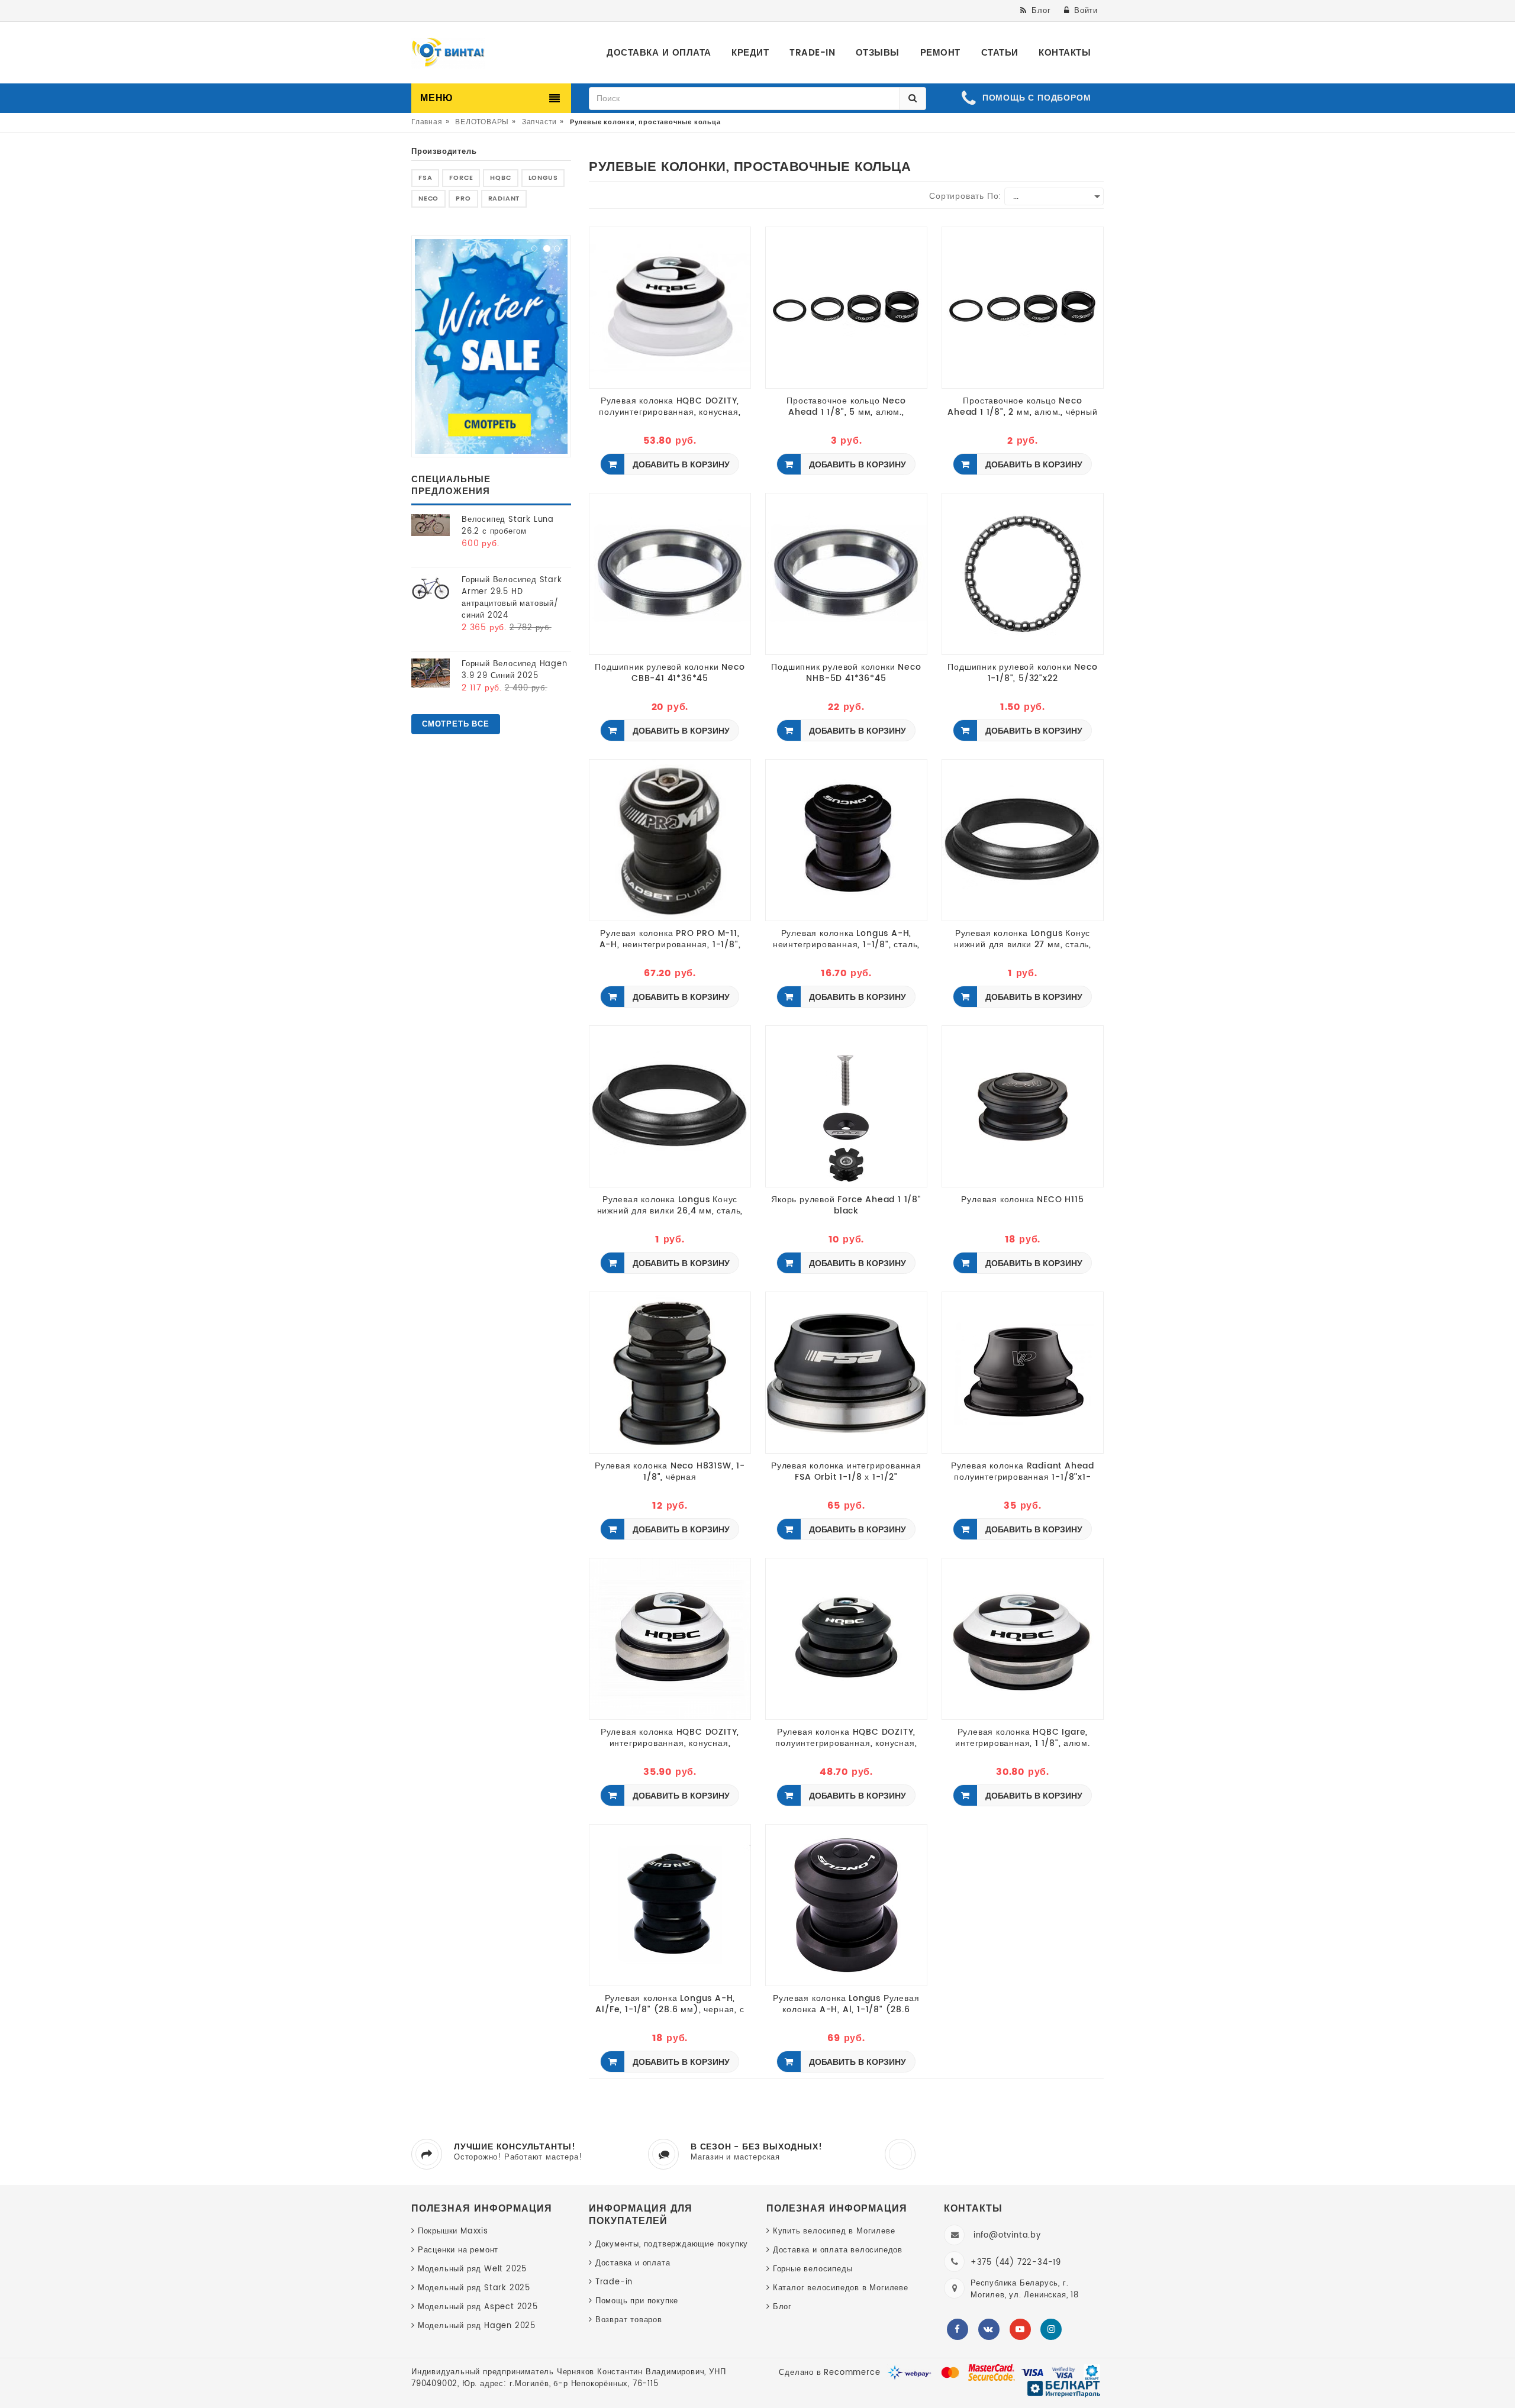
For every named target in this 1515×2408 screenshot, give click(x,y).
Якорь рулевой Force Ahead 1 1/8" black (846, 1205)
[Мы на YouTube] (1020, 2329)
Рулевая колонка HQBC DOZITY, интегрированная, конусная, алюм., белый (670, 1738)
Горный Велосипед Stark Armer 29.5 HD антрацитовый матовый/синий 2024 (512, 598)
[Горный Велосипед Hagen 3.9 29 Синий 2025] (431, 673)
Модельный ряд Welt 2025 (472, 2269)
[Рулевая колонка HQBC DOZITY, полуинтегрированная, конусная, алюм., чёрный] (846, 1639)
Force (461, 178)
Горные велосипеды (813, 2269)
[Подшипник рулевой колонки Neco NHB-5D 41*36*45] (846, 574)
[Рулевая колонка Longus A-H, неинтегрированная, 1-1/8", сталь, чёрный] (846, 840)
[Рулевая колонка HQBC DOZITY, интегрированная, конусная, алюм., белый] (670, 1639)
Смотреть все (456, 724)
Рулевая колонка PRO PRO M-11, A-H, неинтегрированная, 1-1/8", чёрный (670, 939)
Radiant (504, 199)
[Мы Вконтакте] (989, 2329)
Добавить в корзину (680, 465)
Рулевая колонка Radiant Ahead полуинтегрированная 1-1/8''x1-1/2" (1023, 1471)
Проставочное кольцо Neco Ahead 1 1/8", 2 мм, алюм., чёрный (1022, 406)
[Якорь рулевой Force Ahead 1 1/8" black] (846, 1106)
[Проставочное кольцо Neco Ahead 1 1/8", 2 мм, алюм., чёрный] (1023, 307)
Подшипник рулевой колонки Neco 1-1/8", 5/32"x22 (1022, 673)
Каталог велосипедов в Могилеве (841, 2288)
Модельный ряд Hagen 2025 (477, 2326)
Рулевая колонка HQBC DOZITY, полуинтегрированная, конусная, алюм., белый (670, 406)
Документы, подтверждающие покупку (672, 2244)
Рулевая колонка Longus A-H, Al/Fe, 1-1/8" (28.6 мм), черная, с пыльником (670, 2004)
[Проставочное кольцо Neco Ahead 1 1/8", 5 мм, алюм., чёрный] (846, 307)
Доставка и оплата (633, 2263)
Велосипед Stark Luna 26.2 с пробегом (508, 526)
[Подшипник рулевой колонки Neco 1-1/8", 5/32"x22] (1023, 574)
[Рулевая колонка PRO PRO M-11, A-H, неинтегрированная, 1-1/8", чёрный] (670, 840)
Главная (427, 122)
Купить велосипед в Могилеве (834, 2231)
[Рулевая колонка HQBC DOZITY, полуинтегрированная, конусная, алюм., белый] (670, 307)
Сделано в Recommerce (829, 2373)
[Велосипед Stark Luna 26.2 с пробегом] (431, 525)
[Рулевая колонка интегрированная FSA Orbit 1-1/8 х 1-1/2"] (846, 1372)
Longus (543, 178)
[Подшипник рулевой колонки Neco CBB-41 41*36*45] (670, 574)
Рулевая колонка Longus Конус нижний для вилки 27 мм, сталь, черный (1023, 939)
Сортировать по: (965, 196)
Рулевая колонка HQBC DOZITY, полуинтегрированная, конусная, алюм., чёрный (846, 1738)
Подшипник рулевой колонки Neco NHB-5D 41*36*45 (846, 673)
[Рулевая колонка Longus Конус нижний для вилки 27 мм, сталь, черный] (1023, 840)
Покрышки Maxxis (453, 2231)
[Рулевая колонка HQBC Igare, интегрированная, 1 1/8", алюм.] (1023, 1639)
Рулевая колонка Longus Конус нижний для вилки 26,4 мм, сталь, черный (670, 1205)
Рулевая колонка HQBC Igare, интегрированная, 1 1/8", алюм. (1022, 1738)
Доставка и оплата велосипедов (838, 2250)
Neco (428, 199)
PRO (463, 199)
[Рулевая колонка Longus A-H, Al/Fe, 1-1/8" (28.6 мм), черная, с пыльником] (670, 1905)
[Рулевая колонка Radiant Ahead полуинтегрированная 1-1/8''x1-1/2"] (1023, 1372)
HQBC (500, 178)
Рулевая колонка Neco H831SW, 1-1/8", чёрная (670, 1471)
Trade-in (614, 2282)
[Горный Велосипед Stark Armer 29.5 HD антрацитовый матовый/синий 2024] (431, 587)
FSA (425, 178)
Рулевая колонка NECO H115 (1022, 1200)
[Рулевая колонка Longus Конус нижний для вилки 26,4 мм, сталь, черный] (670, 1106)
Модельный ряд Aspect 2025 (478, 2307)
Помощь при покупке (637, 2301)
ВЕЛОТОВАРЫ (482, 122)
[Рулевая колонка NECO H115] (1023, 1106)
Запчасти (539, 122)
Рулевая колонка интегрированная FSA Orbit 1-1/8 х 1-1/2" (846, 1471)
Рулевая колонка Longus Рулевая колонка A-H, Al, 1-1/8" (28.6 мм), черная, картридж (846, 2004)
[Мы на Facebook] (958, 2329)
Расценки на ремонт (458, 2250)
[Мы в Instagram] (1051, 2329)
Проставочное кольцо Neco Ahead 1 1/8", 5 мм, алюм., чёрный (846, 406)
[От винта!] (448, 53)
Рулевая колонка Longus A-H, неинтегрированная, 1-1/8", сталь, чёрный (846, 939)
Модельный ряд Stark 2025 (474, 2288)
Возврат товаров (629, 2320)
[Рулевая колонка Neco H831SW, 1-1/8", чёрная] (670, 1372)
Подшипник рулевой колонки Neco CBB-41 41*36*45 (670, 673)
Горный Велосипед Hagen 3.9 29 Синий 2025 (515, 670)
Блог (782, 2307)
